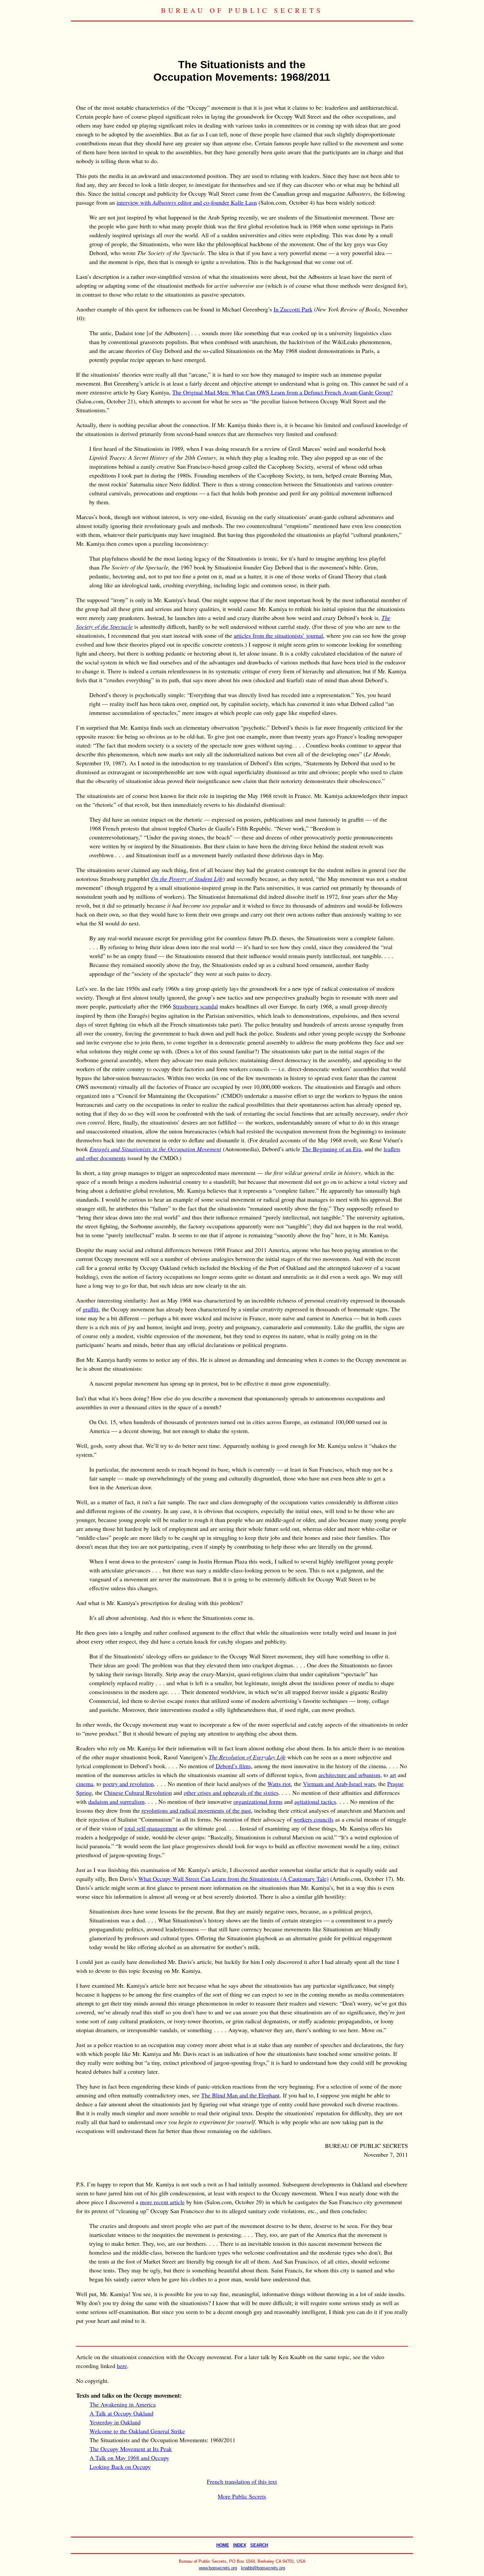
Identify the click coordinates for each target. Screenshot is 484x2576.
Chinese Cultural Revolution (138, 1793)
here (122, 2366)
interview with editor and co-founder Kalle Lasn (187, 202)
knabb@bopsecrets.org (263, 2568)
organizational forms (258, 1801)
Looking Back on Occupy (120, 2467)
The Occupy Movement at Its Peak (131, 2449)
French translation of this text (242, 2481)
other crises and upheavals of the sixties (231, 1793)
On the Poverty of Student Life (187, 879)
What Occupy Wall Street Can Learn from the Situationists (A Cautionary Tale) (233, 1879)
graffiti (91, 1309)
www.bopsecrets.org (218, 2568)
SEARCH (259, 2545)
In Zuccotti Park (293, 309)
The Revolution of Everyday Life (247, 1757)
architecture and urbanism (349, 1775)
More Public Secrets (242, 2496)
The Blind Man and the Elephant (240, 2095)
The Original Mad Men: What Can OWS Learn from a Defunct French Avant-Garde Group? (282, 392)
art (393, 1775)
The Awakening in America (123, 2404)
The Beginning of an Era (332, 1149)
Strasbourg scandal (195, 1006)
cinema (85, 1784)
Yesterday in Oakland (115, 2422)
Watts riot (279, 1784)
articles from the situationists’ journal (278, 635)
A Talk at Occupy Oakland (121, 2413)
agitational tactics (315, 1801)
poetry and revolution (128, 1784)
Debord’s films (233, 1766)
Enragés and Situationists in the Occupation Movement (155, 1149)
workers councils (313, 1819)
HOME (223, 2545)
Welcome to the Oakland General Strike (137, 2431)
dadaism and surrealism (116, 1801)
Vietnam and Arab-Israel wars (339, 1784)
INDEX (240, 2545)
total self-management (151, 1828)
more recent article (162, 2202)
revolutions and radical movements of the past (196, 1810)
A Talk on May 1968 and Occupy (129, 2458)
